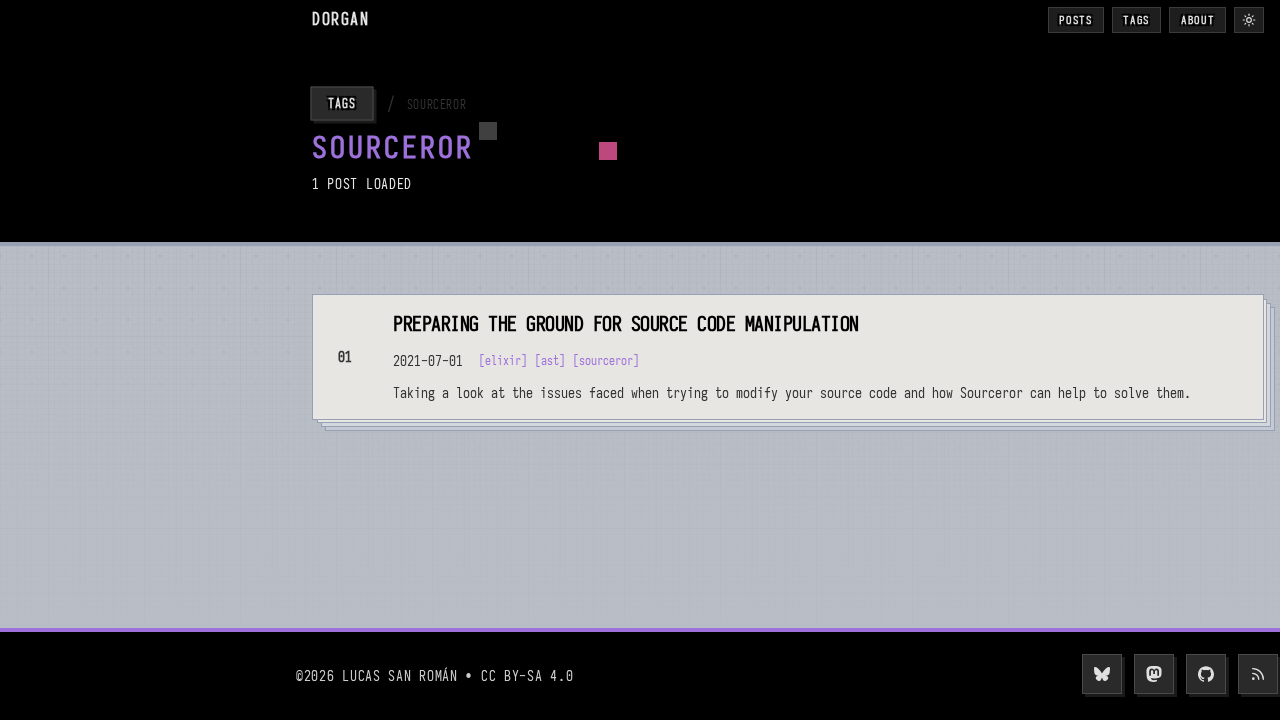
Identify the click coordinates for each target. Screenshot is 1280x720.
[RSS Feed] (1258, 674)
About (1197, 20)
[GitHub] (1206, 674)
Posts (1075, 20)
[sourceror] (606, 360)
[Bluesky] (1102, 674)
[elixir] (503, 360)
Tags (1136, 20)
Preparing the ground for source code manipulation (626, 324)
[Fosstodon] (1154, 674)
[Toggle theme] (1249, 20)
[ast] (550, 360)
